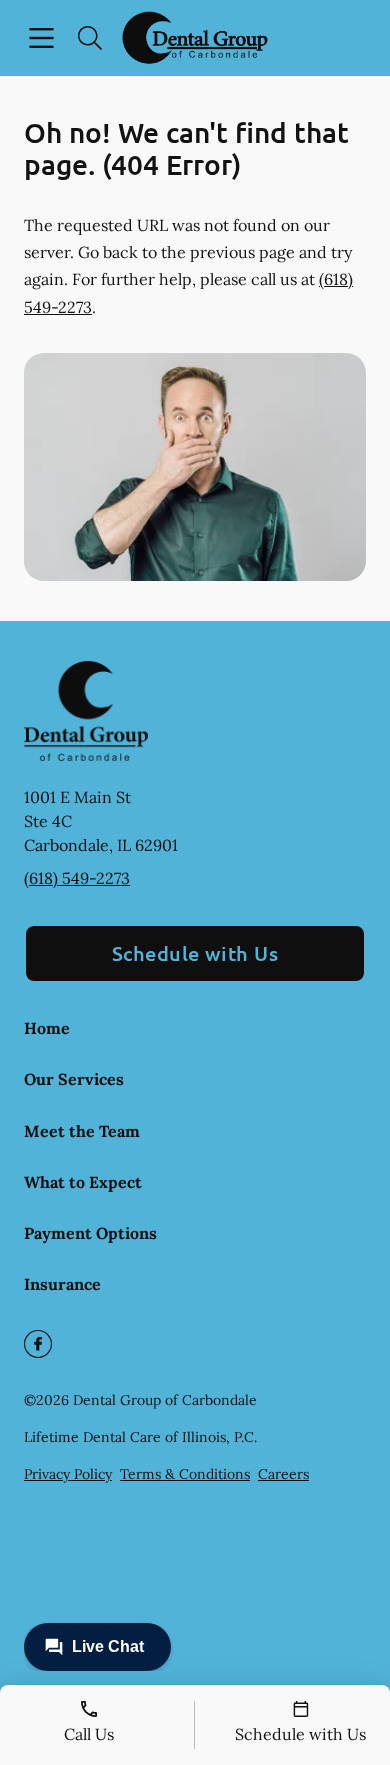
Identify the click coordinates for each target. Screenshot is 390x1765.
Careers (283, 1474)
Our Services (74, 1079)
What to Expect (83, 1182)
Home (47, 1028)
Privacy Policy (68, 1474)
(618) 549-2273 (77, 878)
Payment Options (90, 1233)
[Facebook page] (38, 1344)
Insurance (62, 1284)
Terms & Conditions (185, 1474)
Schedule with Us (195, 953)
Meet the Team (82, 1131)
